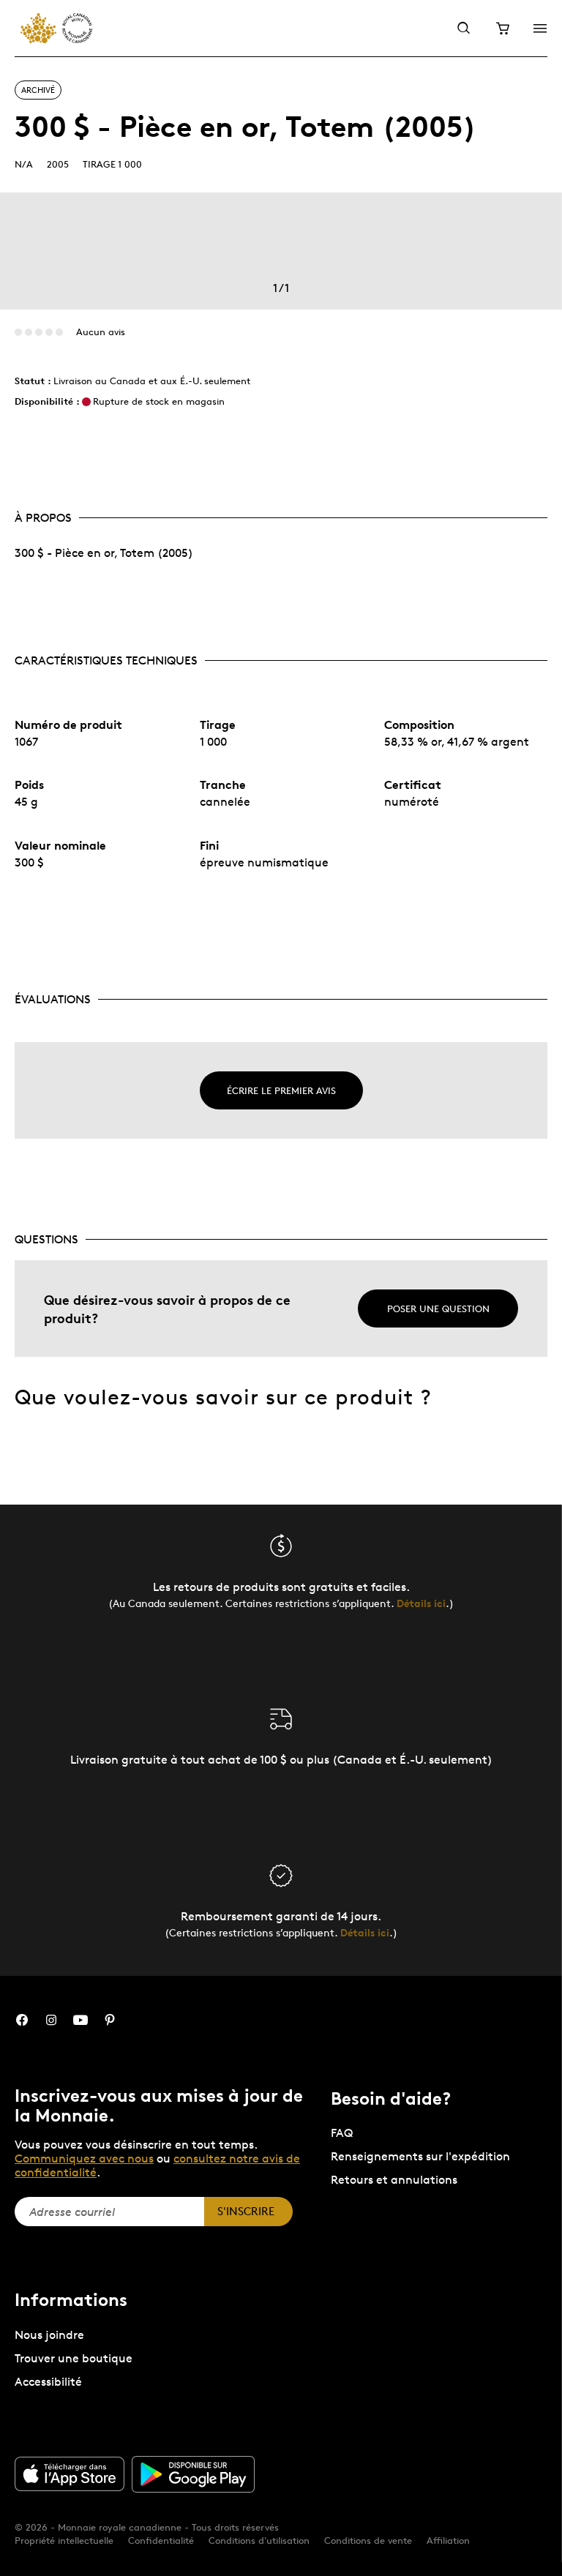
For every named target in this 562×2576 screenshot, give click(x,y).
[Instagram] (51, 2020)
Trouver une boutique (74, 2358)
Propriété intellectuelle (64, 2540)
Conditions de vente (368, 2540)
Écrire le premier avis (281, 1090)
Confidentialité (161, 2540)
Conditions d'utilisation (259, 2540)
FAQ (342, 2133)
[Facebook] (22, 2020)
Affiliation (448, 2540)
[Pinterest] (110, 2020)
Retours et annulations (394, 2180)
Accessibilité (48, 2382)
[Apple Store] (70, 2474)
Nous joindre (49, 2335)
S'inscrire (246, 2211)
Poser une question (438, 1308)
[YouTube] (80, 2020)
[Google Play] (193, 2474)
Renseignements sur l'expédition (420, 2156)
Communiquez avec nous (84, 2158)
